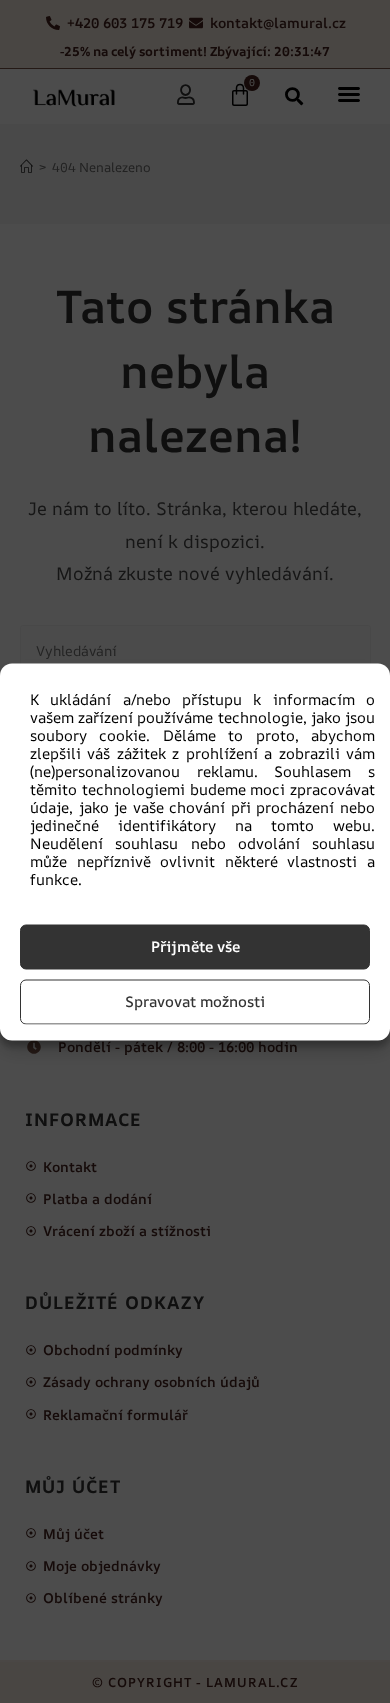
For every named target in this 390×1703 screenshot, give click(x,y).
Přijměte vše (195, 946)
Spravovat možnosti (195, 1001)
